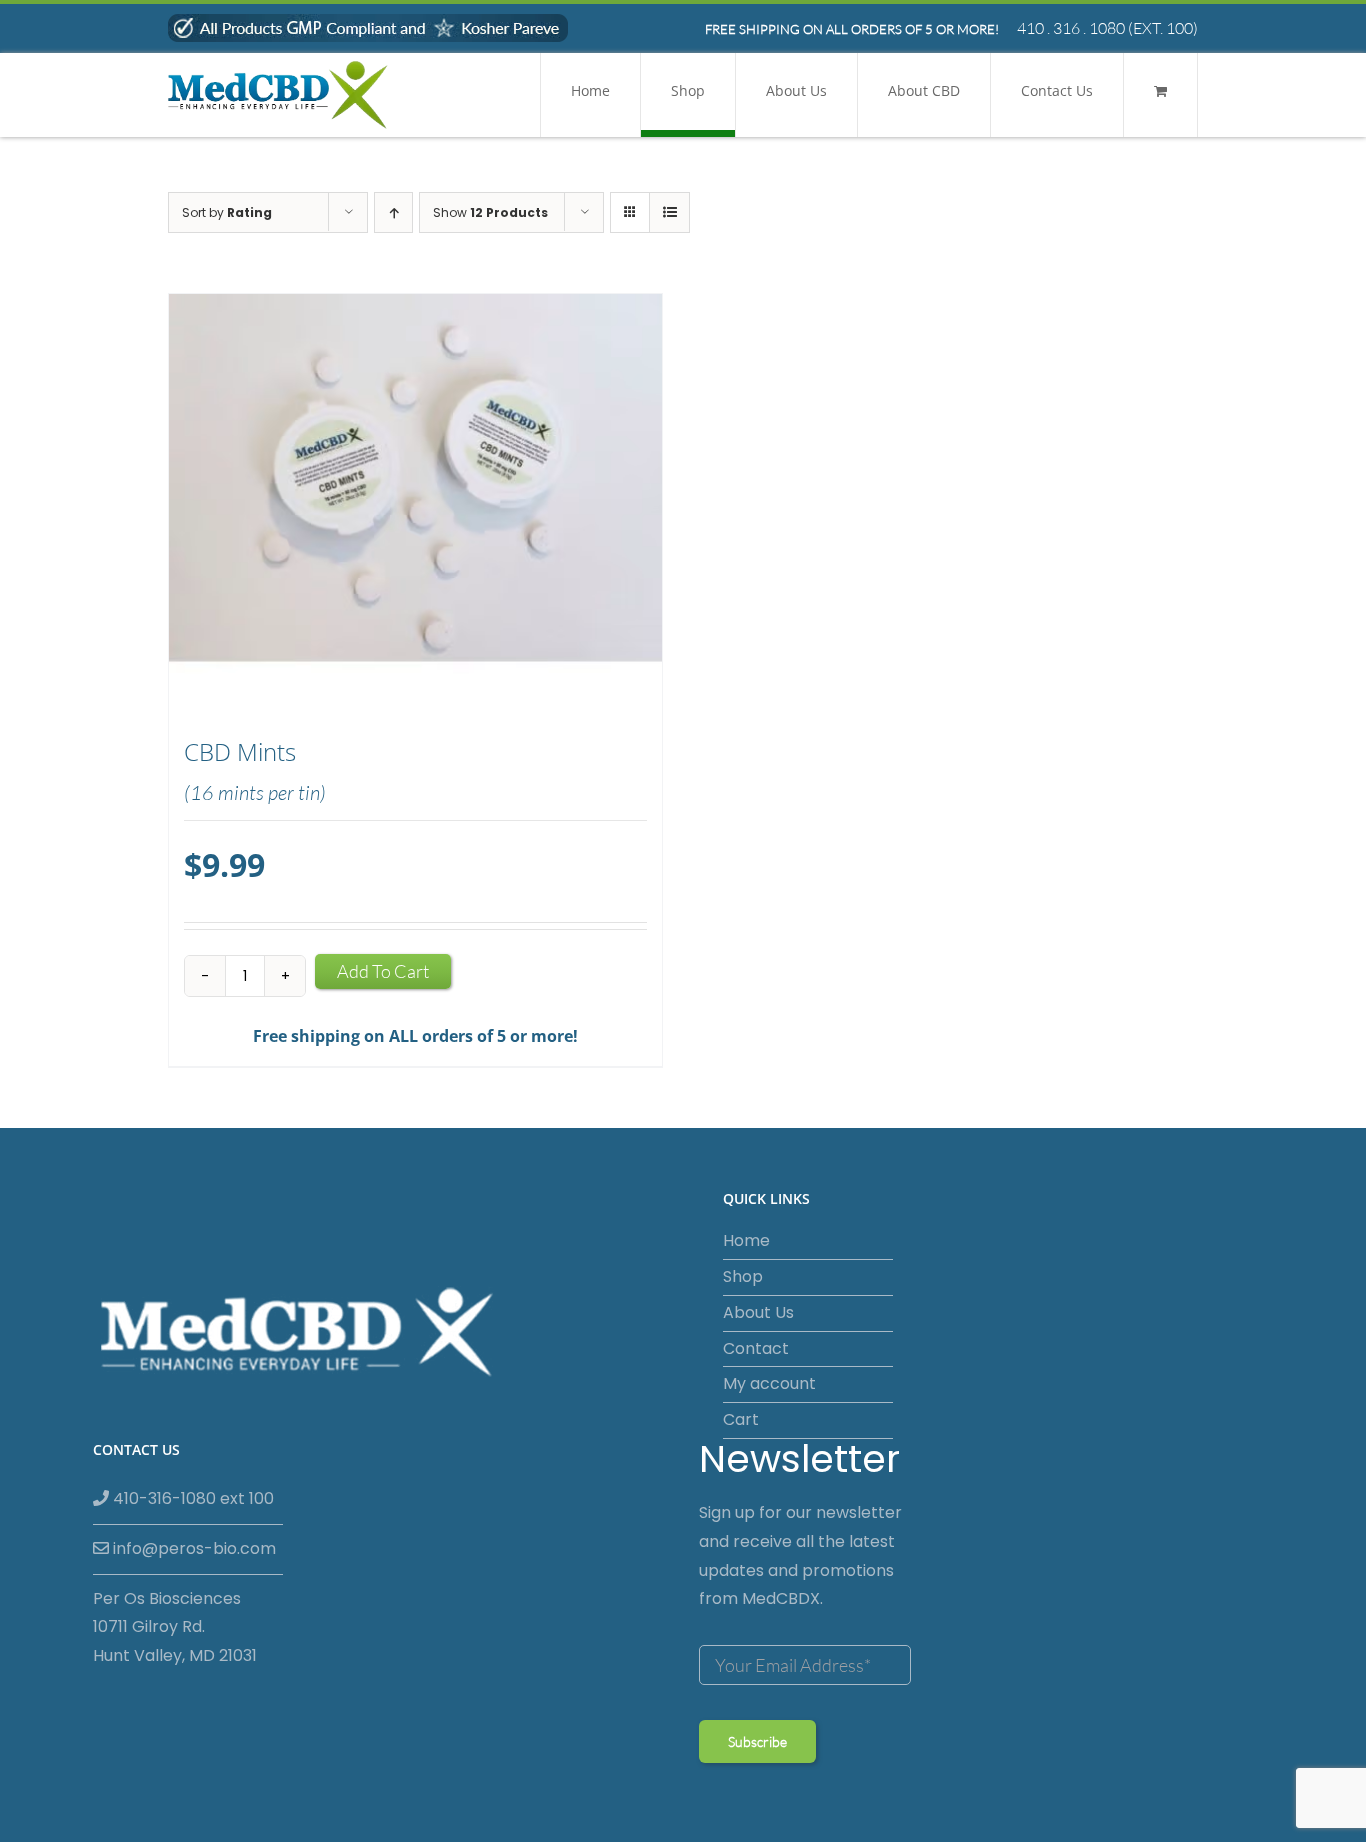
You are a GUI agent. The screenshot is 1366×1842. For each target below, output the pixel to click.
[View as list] (669, 212)
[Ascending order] (393, 212)
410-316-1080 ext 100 (191, 1498)
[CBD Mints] (415, 505)
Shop (743, 1276)
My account (769, 1383)
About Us (758, 1312)
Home (746, 1240)
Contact (756, 1348)
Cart (741, 1419)
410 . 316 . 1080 (1071, 28)
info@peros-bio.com (192, 1548)
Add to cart (383, 971)
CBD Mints (240, 752)
